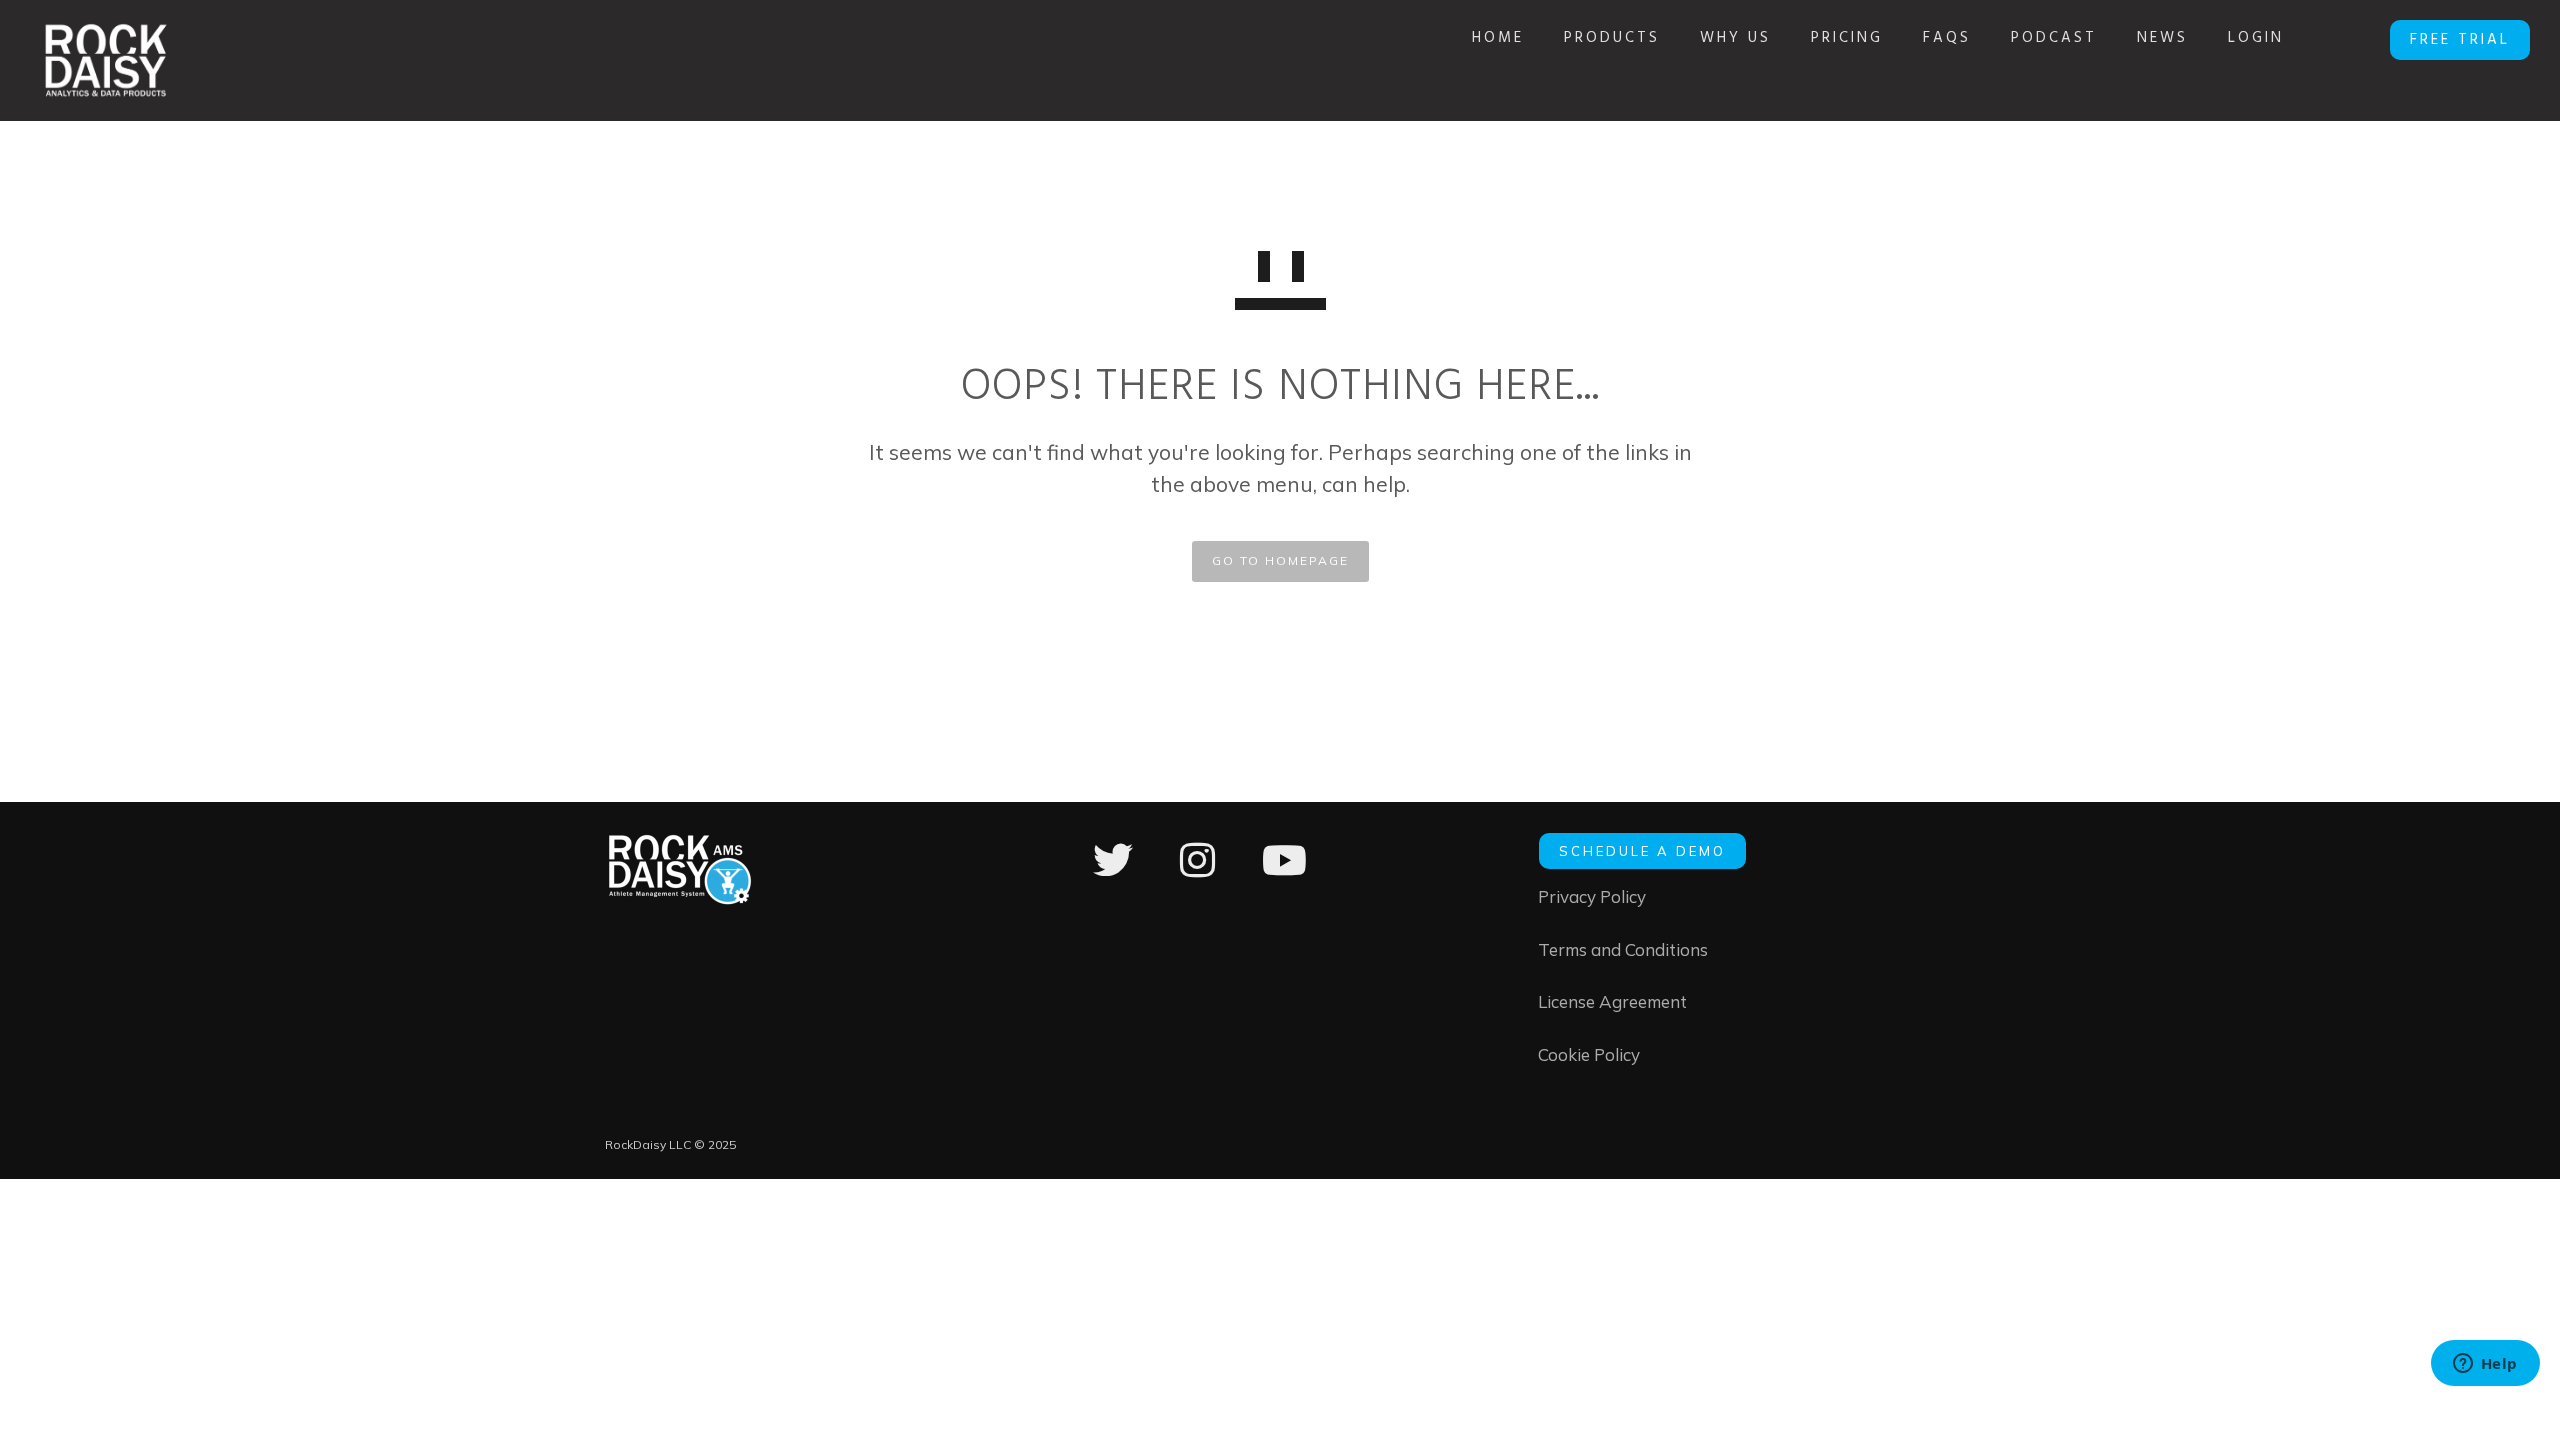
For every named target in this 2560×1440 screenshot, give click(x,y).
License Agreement (1612, 1001)
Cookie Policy (1589, 1054)
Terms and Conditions (1623, 949)
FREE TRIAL (2460, 40)
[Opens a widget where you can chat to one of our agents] (2485, 1365)
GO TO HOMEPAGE (1280, 560)
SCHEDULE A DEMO (1642, 851)
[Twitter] (1113, 873)
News (2162, 38)
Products (1612, 38)
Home (1498, 38)
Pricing (1847, 38)
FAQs (1947, 38)
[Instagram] (1197, 873)
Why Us (1735, 38)
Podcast (2054, 38)
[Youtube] (1284, 873)
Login (2256, 38)
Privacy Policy (1592, 896)
